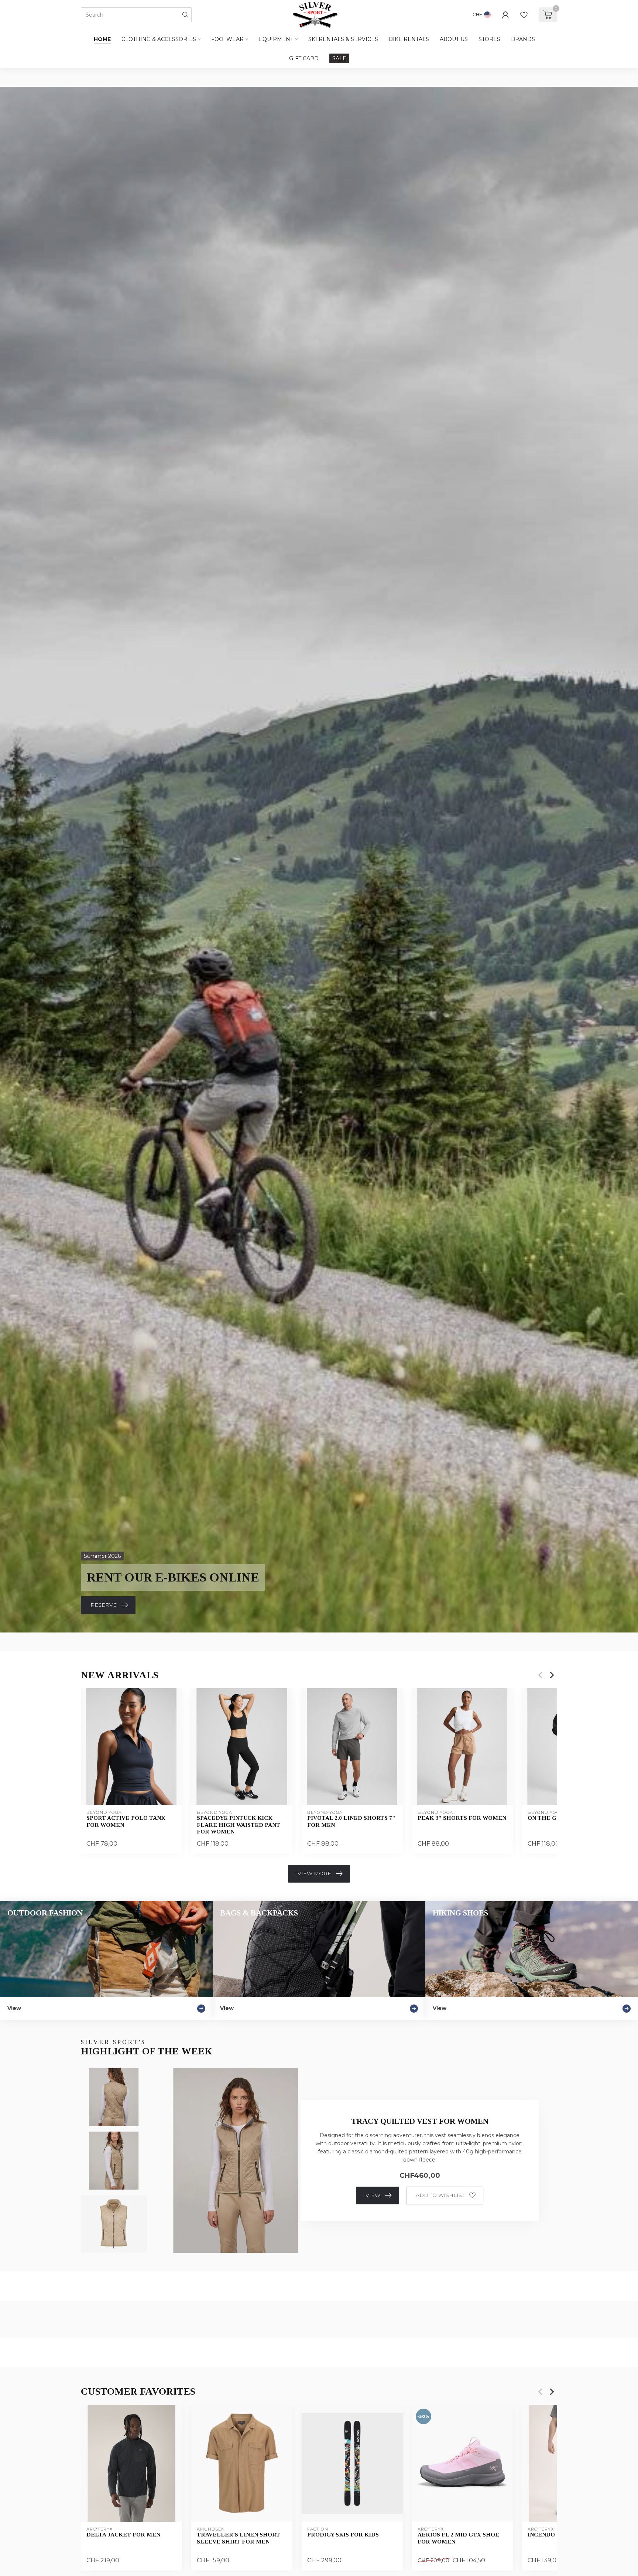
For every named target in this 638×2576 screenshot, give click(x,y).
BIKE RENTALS (409, 39)
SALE (339, 58)
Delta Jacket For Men (123, 2534)
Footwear (227, 39)
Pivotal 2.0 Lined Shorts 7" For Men (351, 1821)
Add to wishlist (440, 2195)
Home (102, 39)
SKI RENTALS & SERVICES (343, 39)
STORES (489, 39)
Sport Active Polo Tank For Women (126, 1821)
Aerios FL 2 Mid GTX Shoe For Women (458, 2538)
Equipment (276, 39)
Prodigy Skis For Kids (343, 2534)
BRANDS (523, 39)
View (373, 2195)
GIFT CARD (304, 58)
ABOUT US (454, 39)
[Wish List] (524, 15)
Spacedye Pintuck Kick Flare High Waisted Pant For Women (239, 1825)
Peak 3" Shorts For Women (462, 1818)
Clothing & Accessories (159, 39)
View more (314, 1873)
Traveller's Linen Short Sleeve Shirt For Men (239, 2538)
